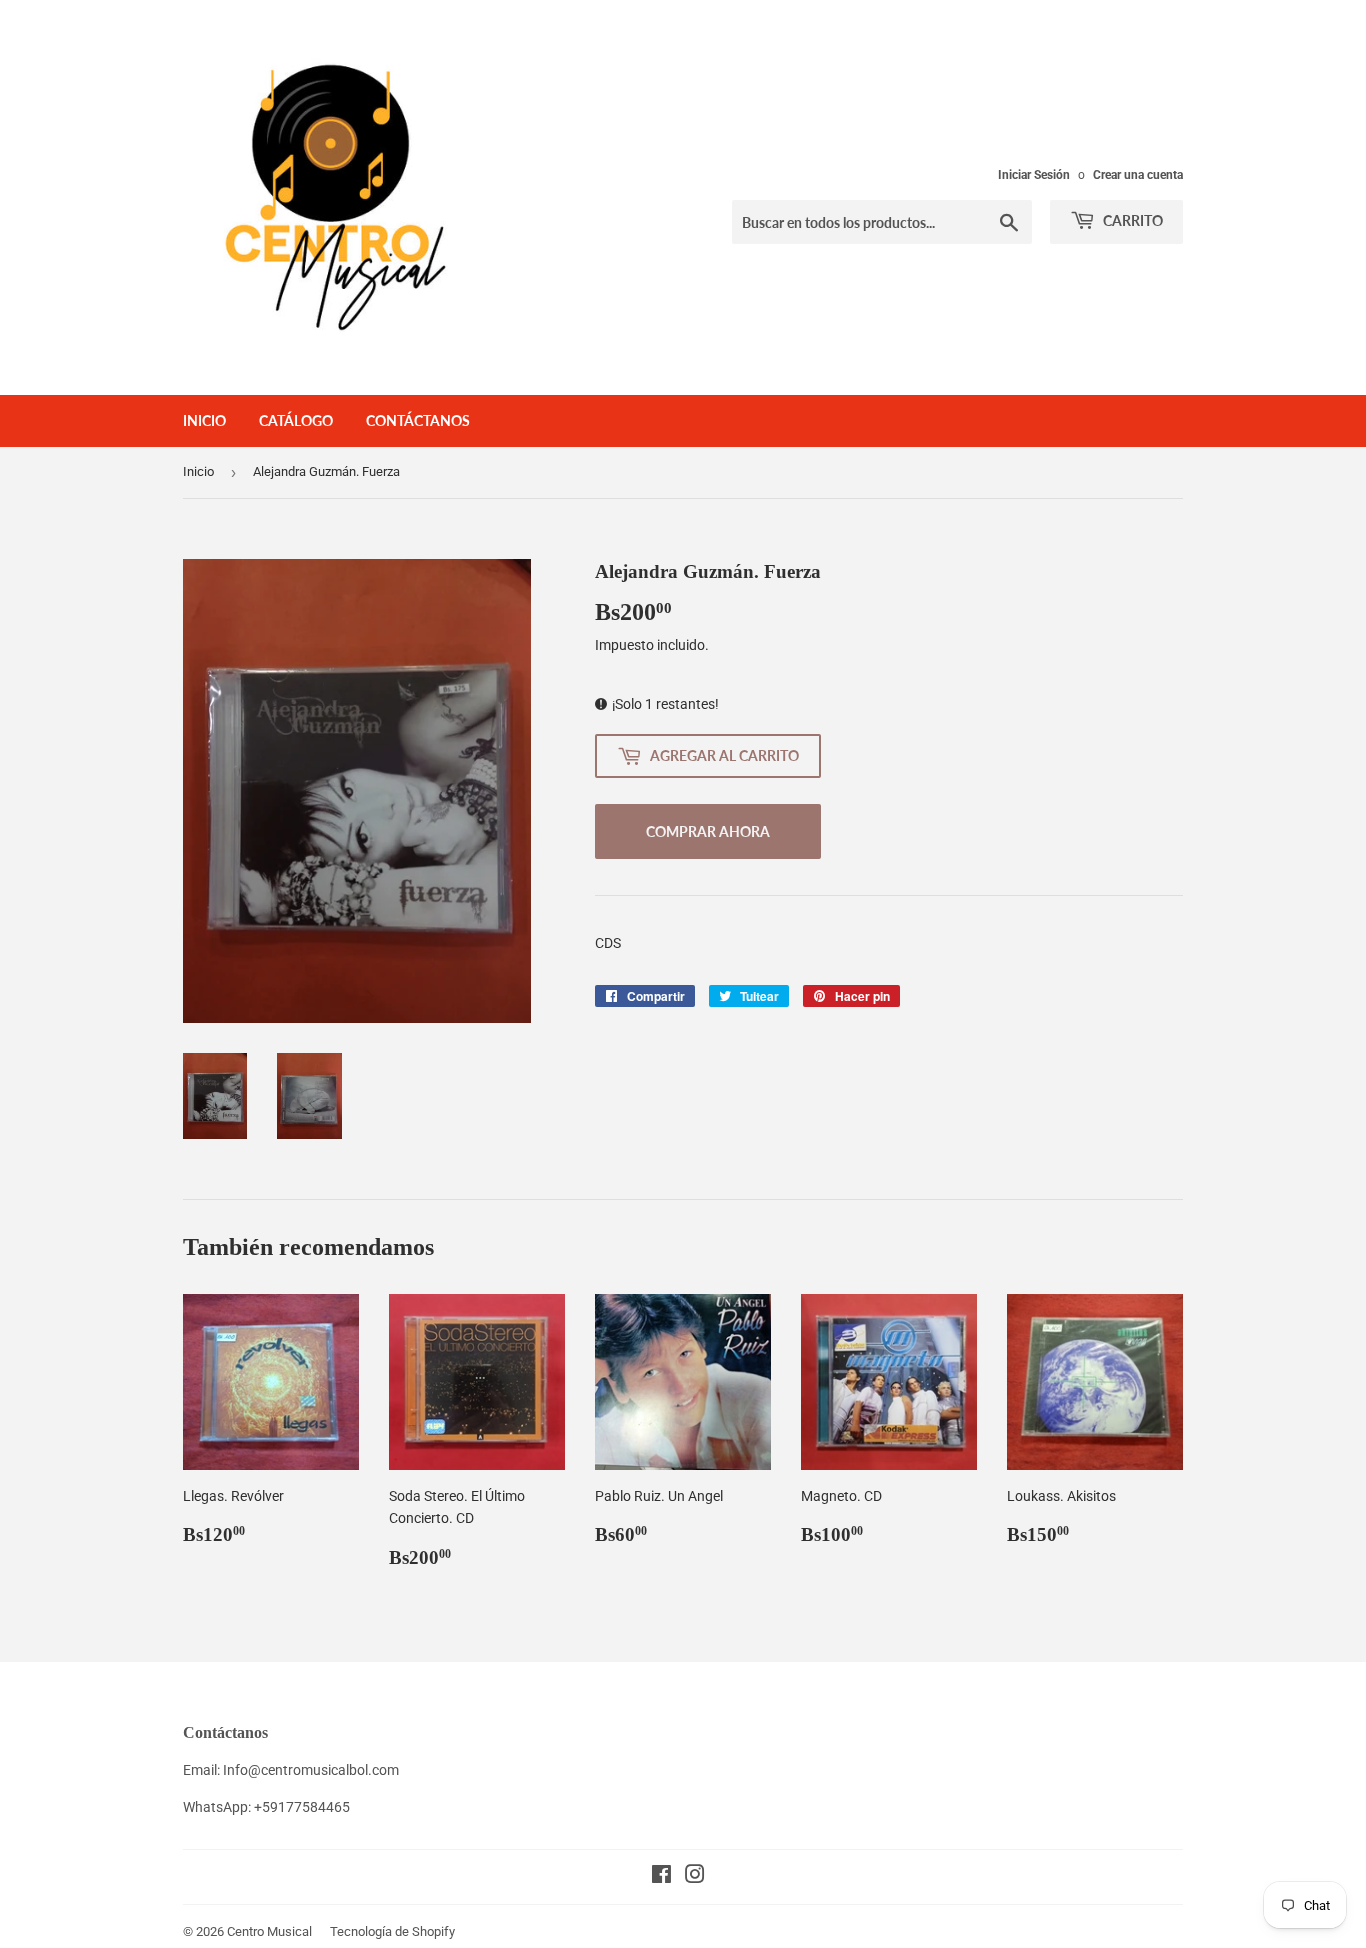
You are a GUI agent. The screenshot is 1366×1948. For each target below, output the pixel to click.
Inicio (204, 420)
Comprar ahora (708, 831)
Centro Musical (269, 1931)
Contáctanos (418, 420)
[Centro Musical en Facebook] (661, 1877)
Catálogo (296, 420)
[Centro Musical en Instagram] (695, 1877)
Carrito (1131, 220)
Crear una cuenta (1138, 175)
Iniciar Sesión (1034, 175)
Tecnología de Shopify (392, 1931)
